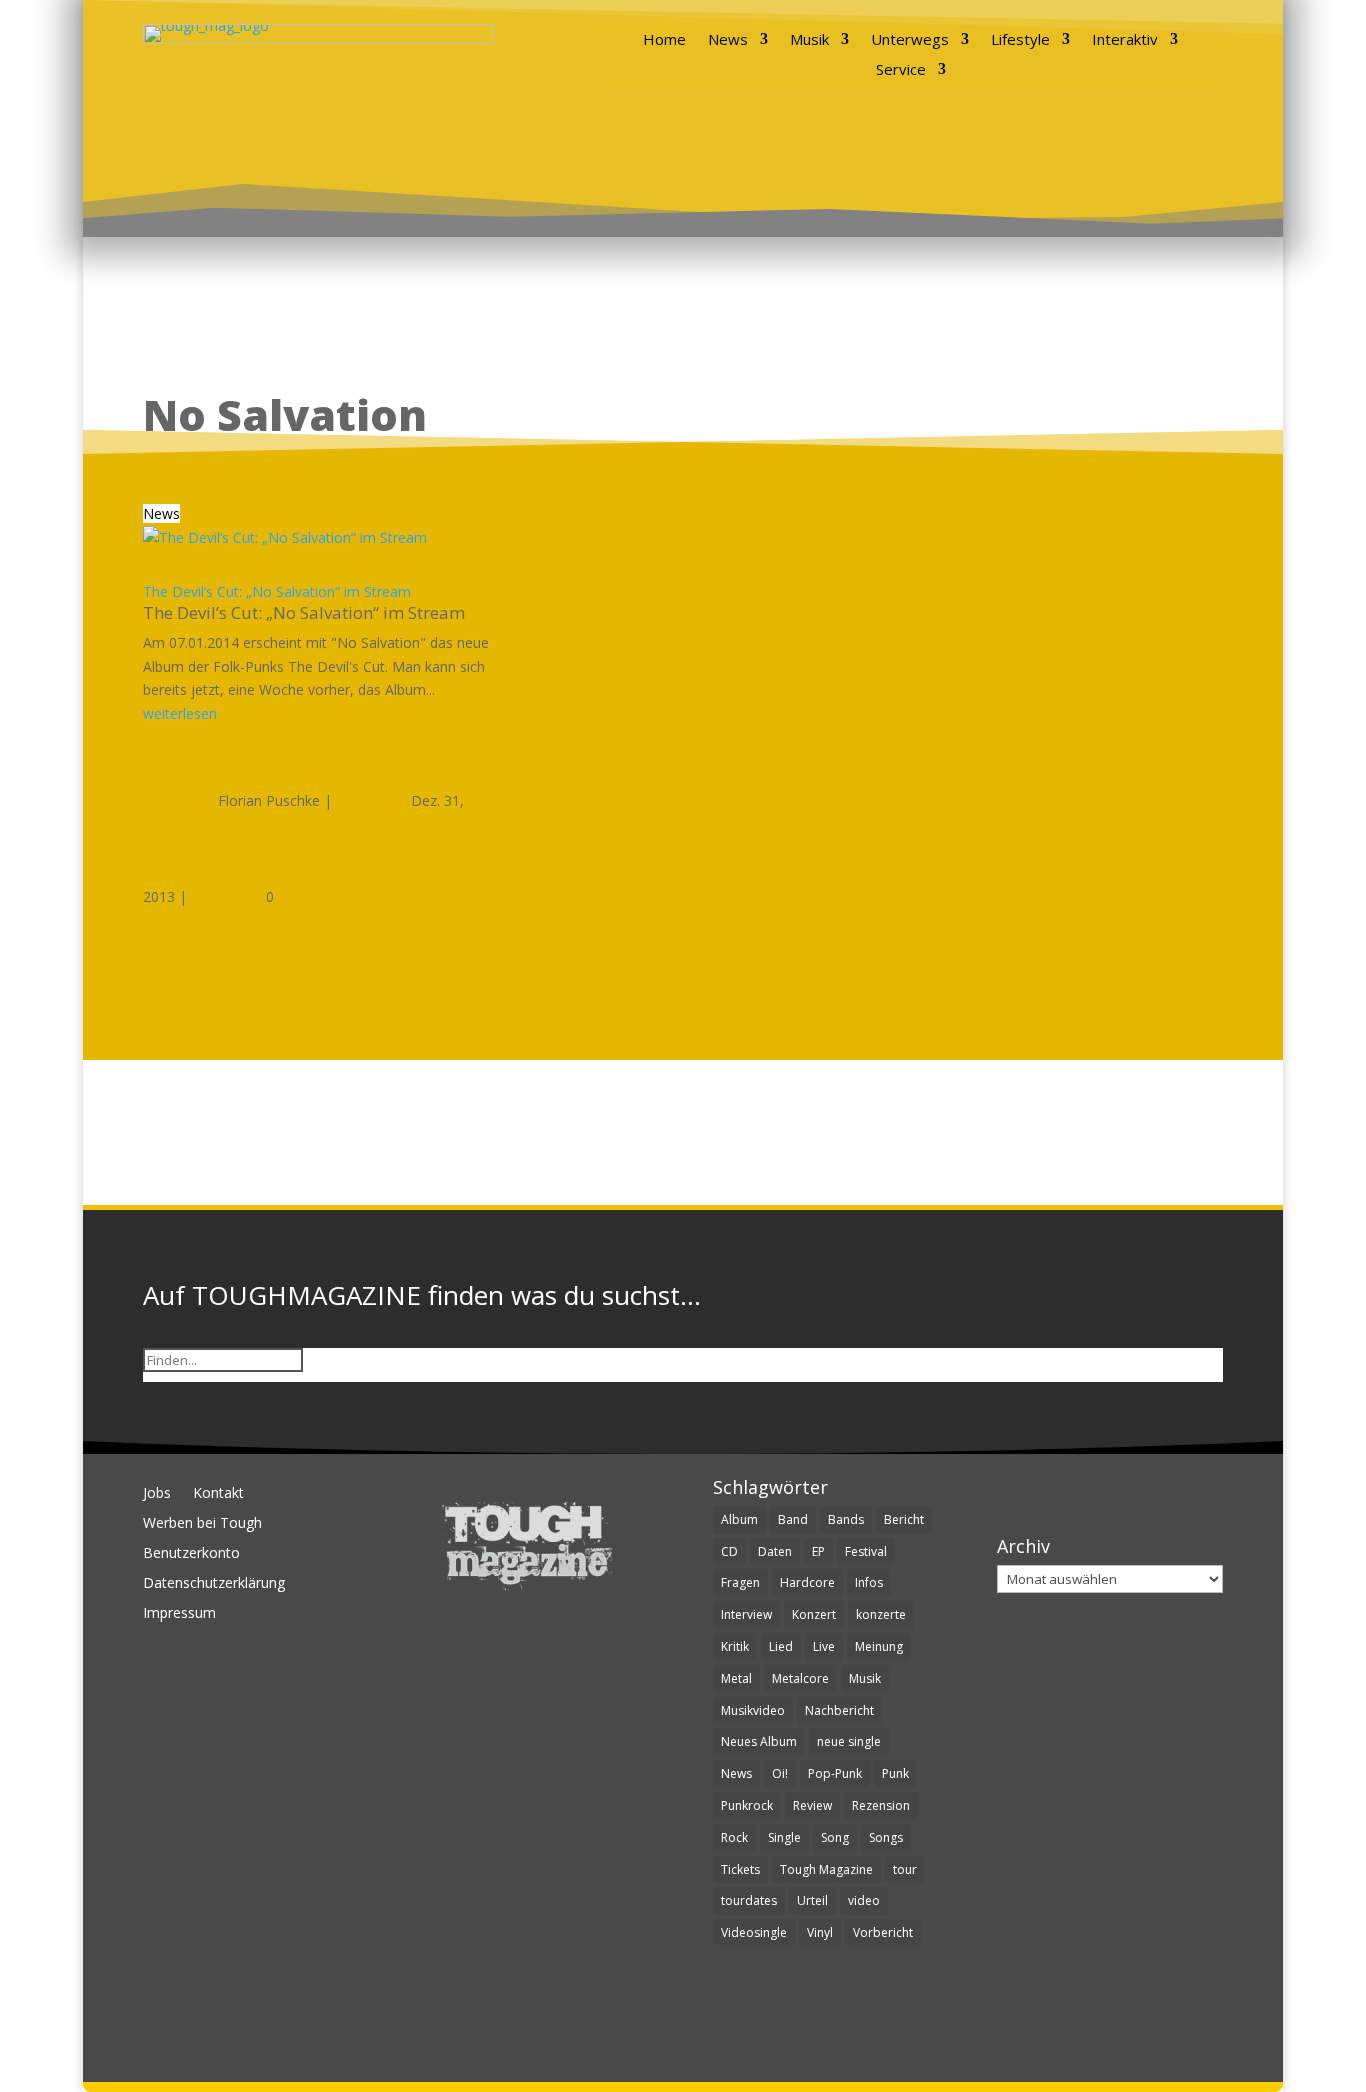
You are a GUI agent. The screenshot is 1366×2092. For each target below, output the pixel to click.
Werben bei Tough (202, 1524)
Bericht (904, 1519)
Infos (869, 1582)
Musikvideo (753, 1710)
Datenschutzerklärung (214, 1584)
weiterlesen (180, 713)
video (864, 1900)
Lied (781, 1646)
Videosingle (754, 1932)
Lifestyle (1020, 40)
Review (812, 1805)
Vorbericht (883, 1932)
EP (818, 1551)
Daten (775, 1551)
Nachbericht (839, 1710)
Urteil (812, 1900)
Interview (746, 1614)
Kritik (735, 1646)
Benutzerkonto (191, 1554)
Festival (866, 1551)
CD (729, 1551)
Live (824, 1646)
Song (835, 1837)
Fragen (740, 1582)
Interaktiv (1125, 40)
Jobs (157, 1494)
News (728, 40)
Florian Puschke (269, 800)
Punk (895, 1773)
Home (664, 40)
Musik (809, 40)
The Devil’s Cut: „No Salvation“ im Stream (277, 591)
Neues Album (759, 1741)
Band (793, 1519)
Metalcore (800, 1678)
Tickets (740, 1869)
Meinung (879, 1646)
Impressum (179, 1614)
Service (901, 70)
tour (905, 1869)
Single (784, 1837)
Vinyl (820, 1932)
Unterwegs (910, 40)
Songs (886, 1837)
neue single (849, 1741)
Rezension (881, 1805)
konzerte (881, 1614)
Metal (736, 1678)
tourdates (749, 1900)
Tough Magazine (826, 1869)
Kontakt (218, 1494)
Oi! (780, 1773)
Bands (846, 1519)
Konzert (814, 1614)
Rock (734, 1837)
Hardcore (807, 1582)
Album (739, 1519)
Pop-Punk (835, 1773)
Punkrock (747, 1805)
